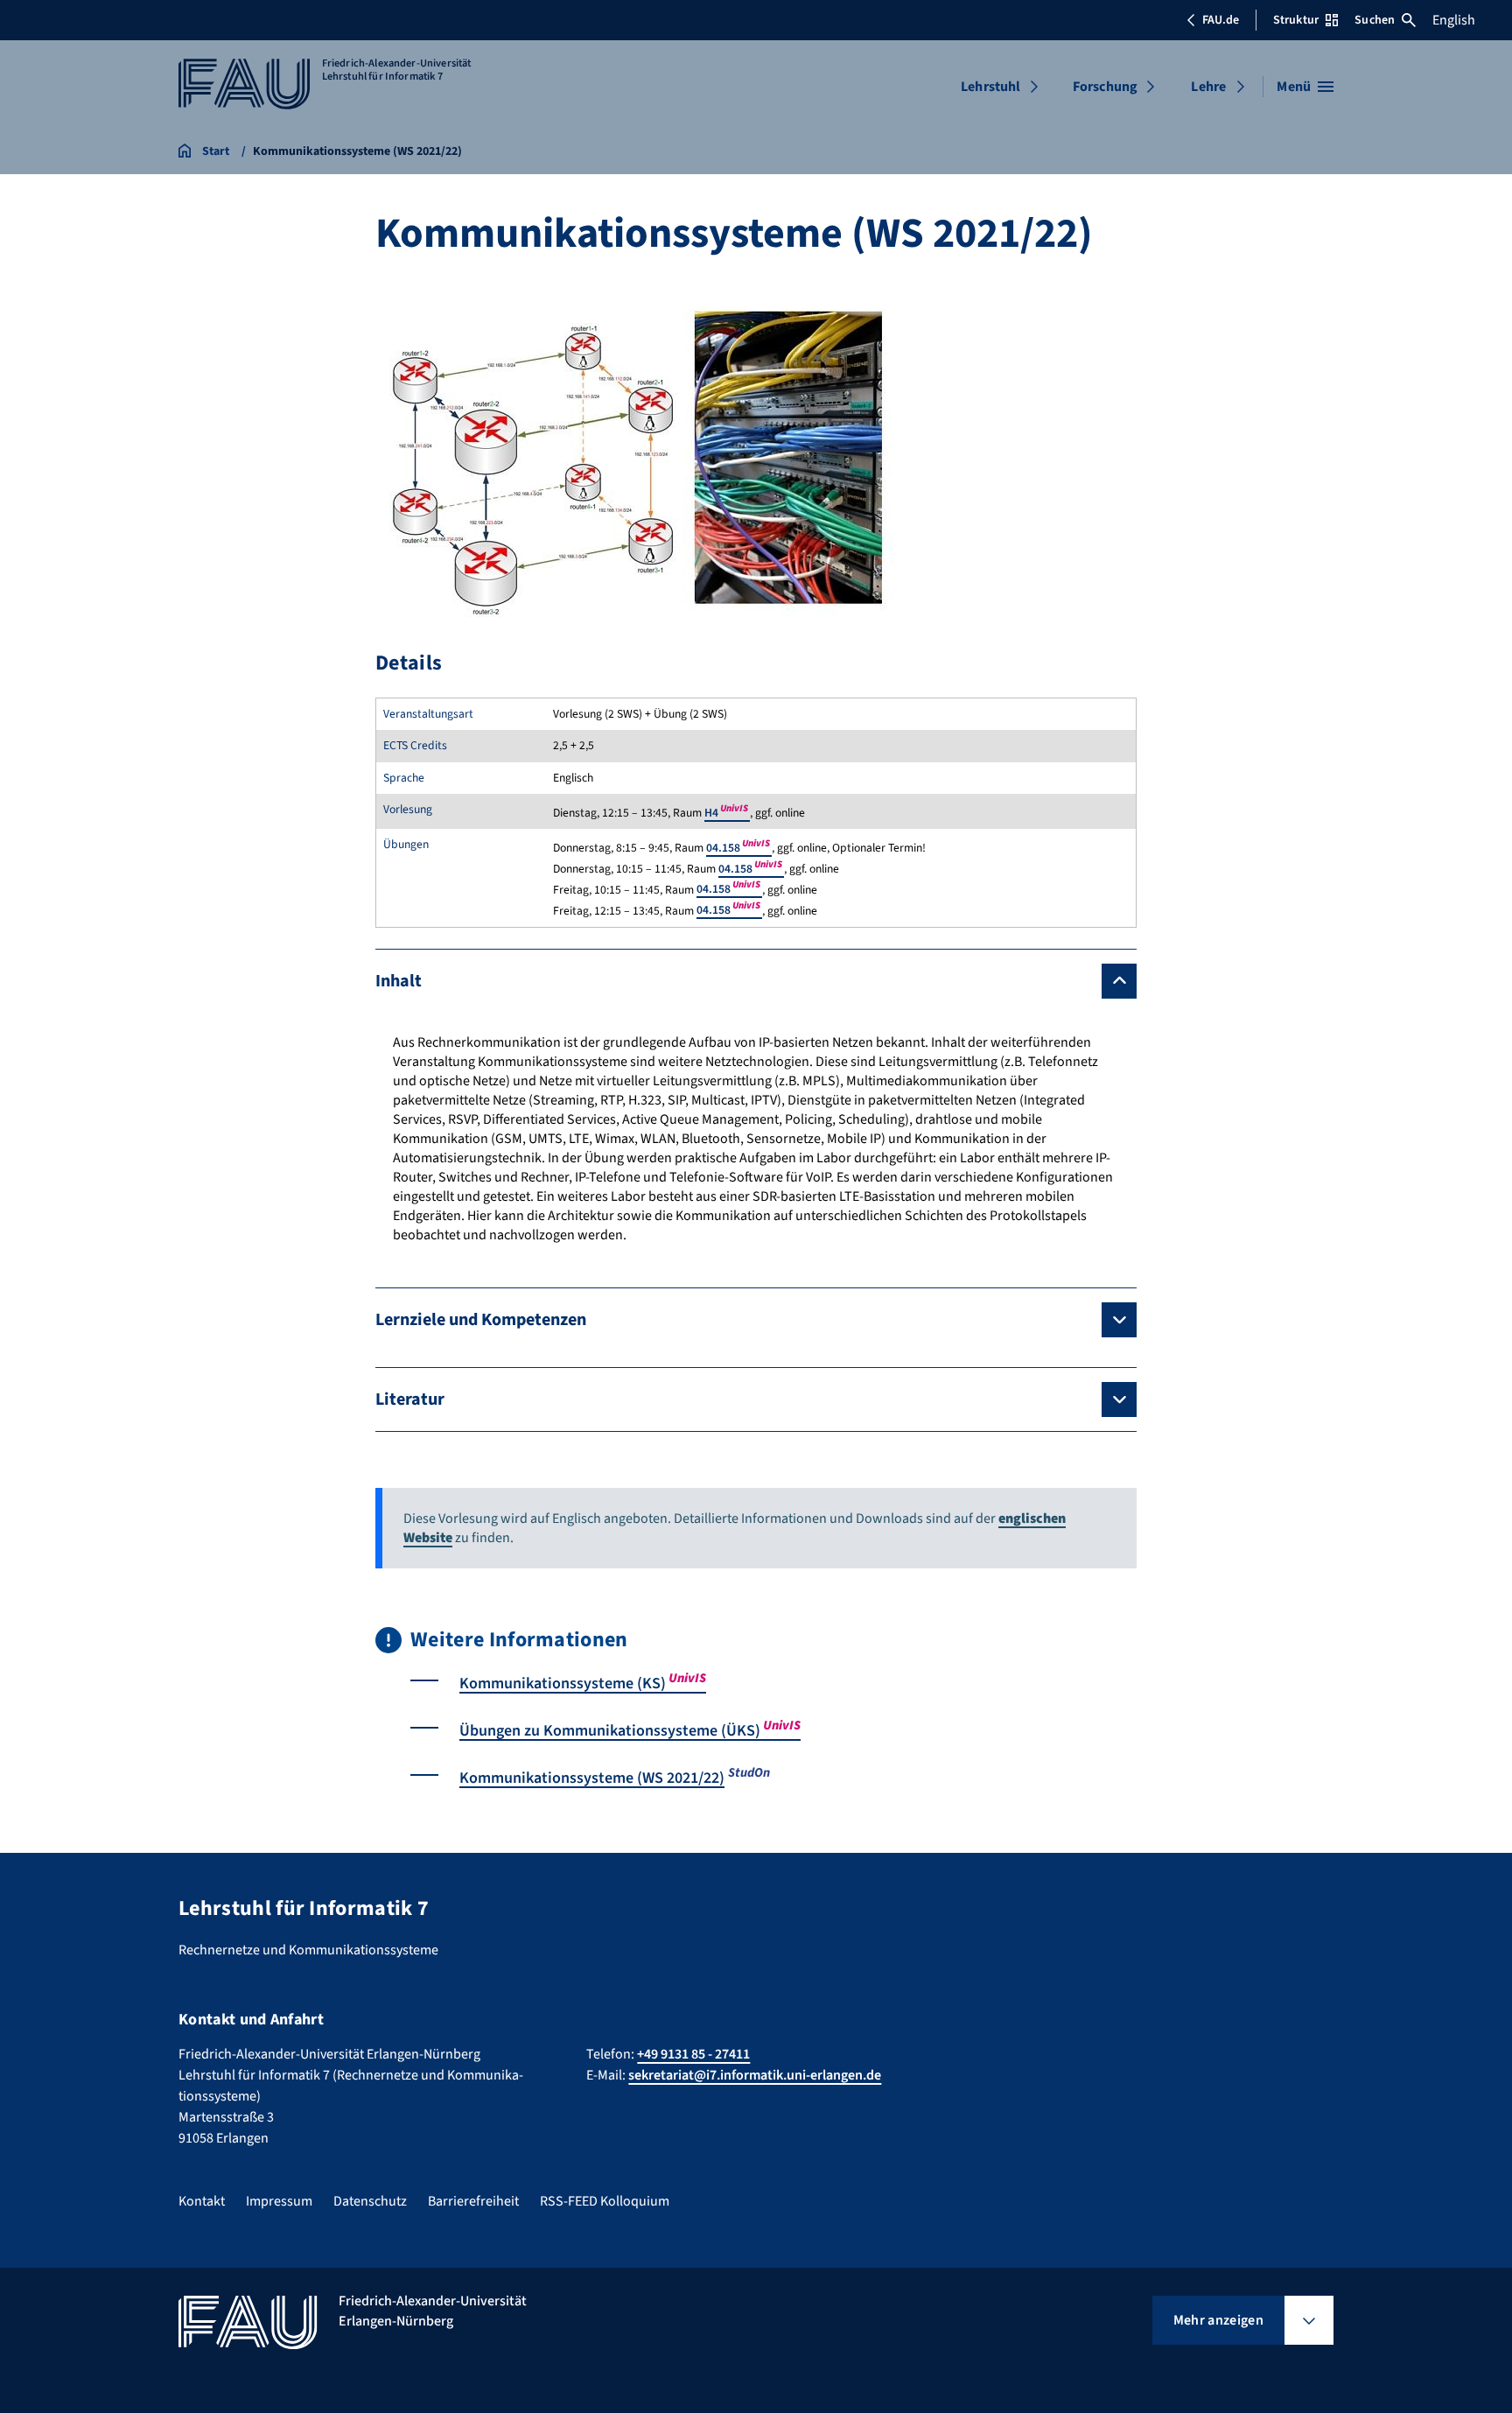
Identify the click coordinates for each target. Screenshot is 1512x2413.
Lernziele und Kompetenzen (481, 1320)
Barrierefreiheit (473, 2201)
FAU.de (1221, 20)
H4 (727, 813)
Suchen (1375, 20)
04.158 (739, 848)
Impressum (279, 2201)
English (1454, 20)
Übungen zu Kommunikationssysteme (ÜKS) (630, 1731)
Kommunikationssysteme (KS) (583, 1683)
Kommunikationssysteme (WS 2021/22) (592, 1778)
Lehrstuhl (990, 87)
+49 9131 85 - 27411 (693, 2054)
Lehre (1208, 87)
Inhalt (399, 981)
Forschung (1105, 87)
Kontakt (202, 2201)
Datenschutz (370, 2201)
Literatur (410, 1399)
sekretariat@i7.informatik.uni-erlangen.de (755, 2075)
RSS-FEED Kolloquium (605, 2201)
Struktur (1296, 20)
